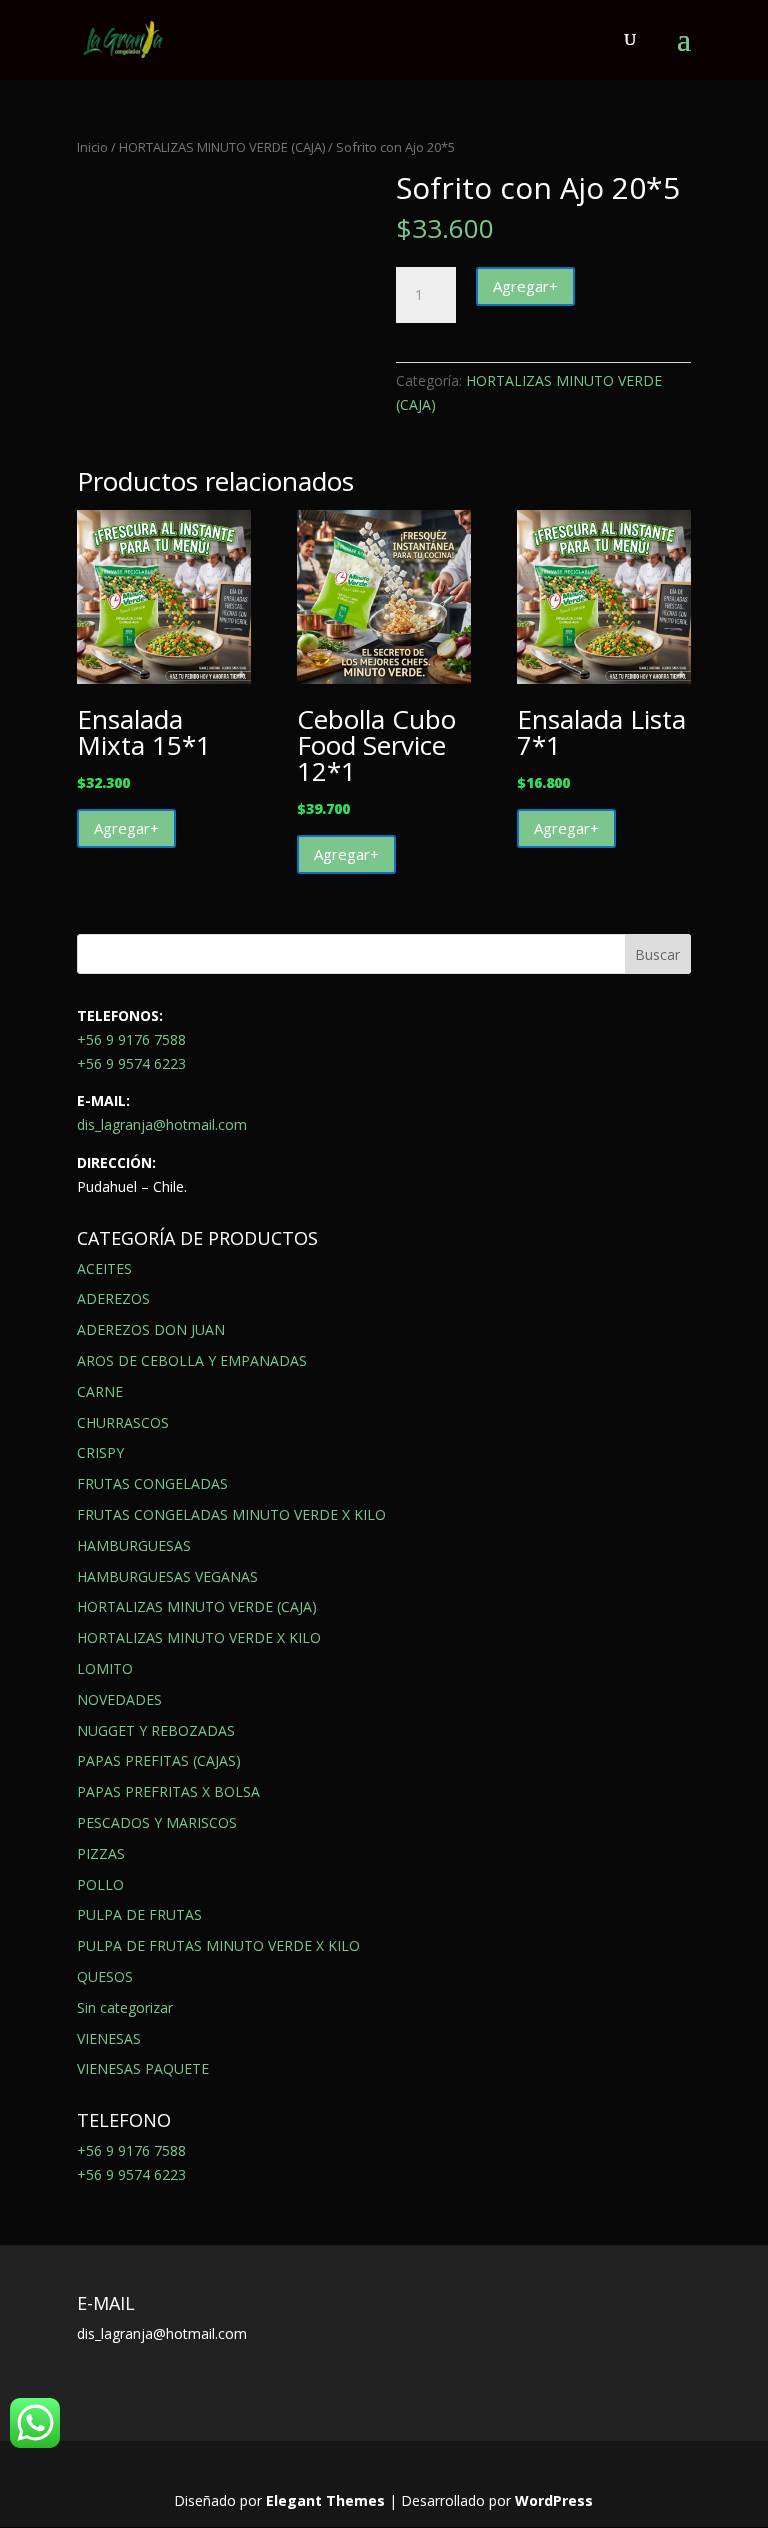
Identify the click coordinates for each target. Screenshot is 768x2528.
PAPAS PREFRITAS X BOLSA (168, 1791)
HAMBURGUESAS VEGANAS (167, 1576)
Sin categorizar (125, 2007)
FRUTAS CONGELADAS (152, 1483)
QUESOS (105, 1976)
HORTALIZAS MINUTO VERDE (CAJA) (222, 147)
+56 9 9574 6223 (131, 1063)
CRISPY (100, 1452)
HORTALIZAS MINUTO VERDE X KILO (199, 1637)
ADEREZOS (113, 1298)
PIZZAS (101, 1853)
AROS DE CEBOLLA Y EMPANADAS (192, 1360)
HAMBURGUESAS (134, 1545)
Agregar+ (525, 286)
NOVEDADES (119, 1699)
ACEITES (104, 1268)
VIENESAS (109, 2038)
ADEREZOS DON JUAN (151, 1329)
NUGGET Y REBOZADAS (156, 1730)
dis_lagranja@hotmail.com (162, 1124)
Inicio (92, 147)
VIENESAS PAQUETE (143, 2068)
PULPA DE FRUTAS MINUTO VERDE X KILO (218, 1945)
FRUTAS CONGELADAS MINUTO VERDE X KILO (231, 1514)
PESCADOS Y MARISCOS (157, 1822)
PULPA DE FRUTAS (139, 1914)
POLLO (100, 1884)
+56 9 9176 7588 (131, 1039)
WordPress (554, 2500)
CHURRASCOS (123, 1422)
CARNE (100, 1391)
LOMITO (105, 1668)
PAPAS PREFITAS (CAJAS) (159, 1760)
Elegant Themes (325, 2500)
